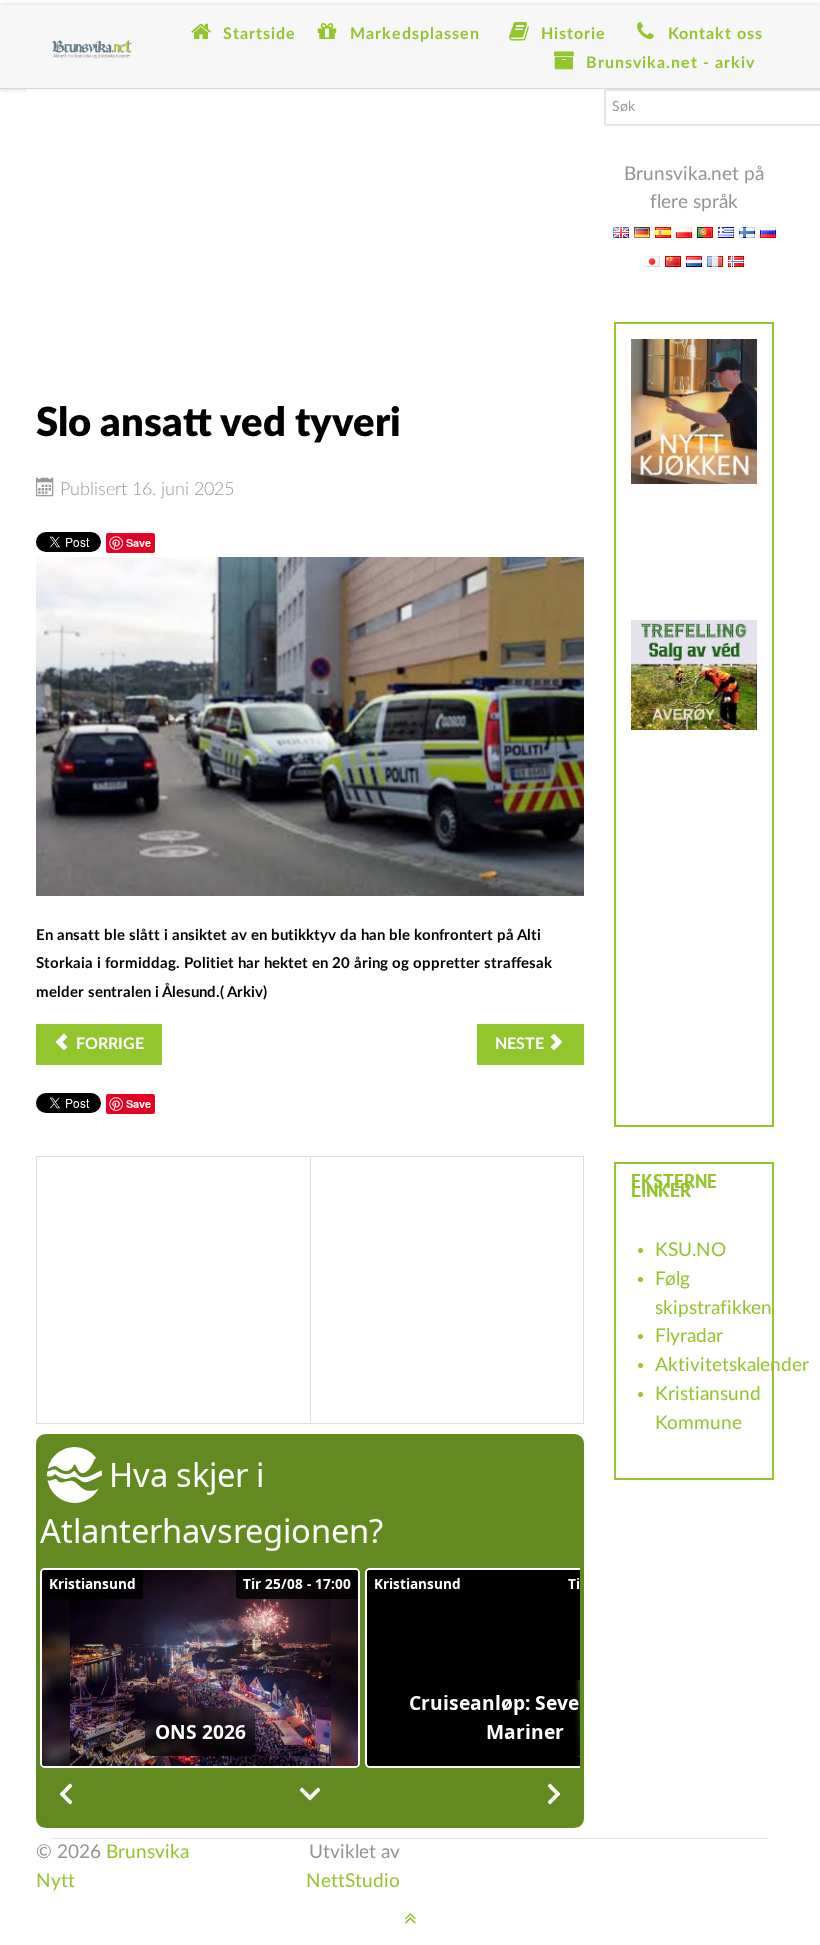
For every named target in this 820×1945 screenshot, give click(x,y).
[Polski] (684, 231)
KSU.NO (690, 1250)
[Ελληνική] (726, 231)
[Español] (663, 231)
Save (138, 542)
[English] (621, 231)
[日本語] (652, 260)
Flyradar (689, 1336)
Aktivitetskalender (732, 1365)
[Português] (705, 231)
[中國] (673, 260)
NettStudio (353, 1881)
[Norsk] (736, 260)
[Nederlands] (694, 260)
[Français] (715, 260)
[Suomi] (747, 231)
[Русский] (768, 231)
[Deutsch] (642, 231)
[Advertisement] (310, 229)
